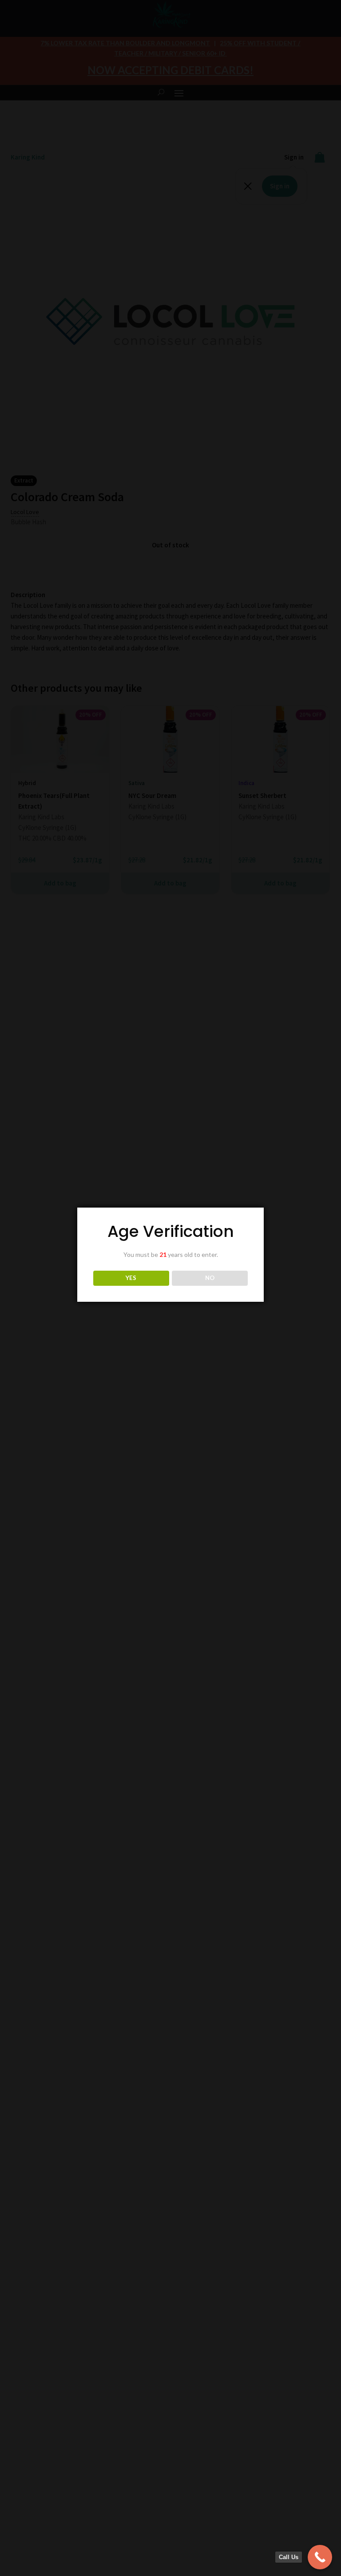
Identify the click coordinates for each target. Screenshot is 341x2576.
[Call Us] (320, 2557)
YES (131, 1278)
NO (210, 1278)
